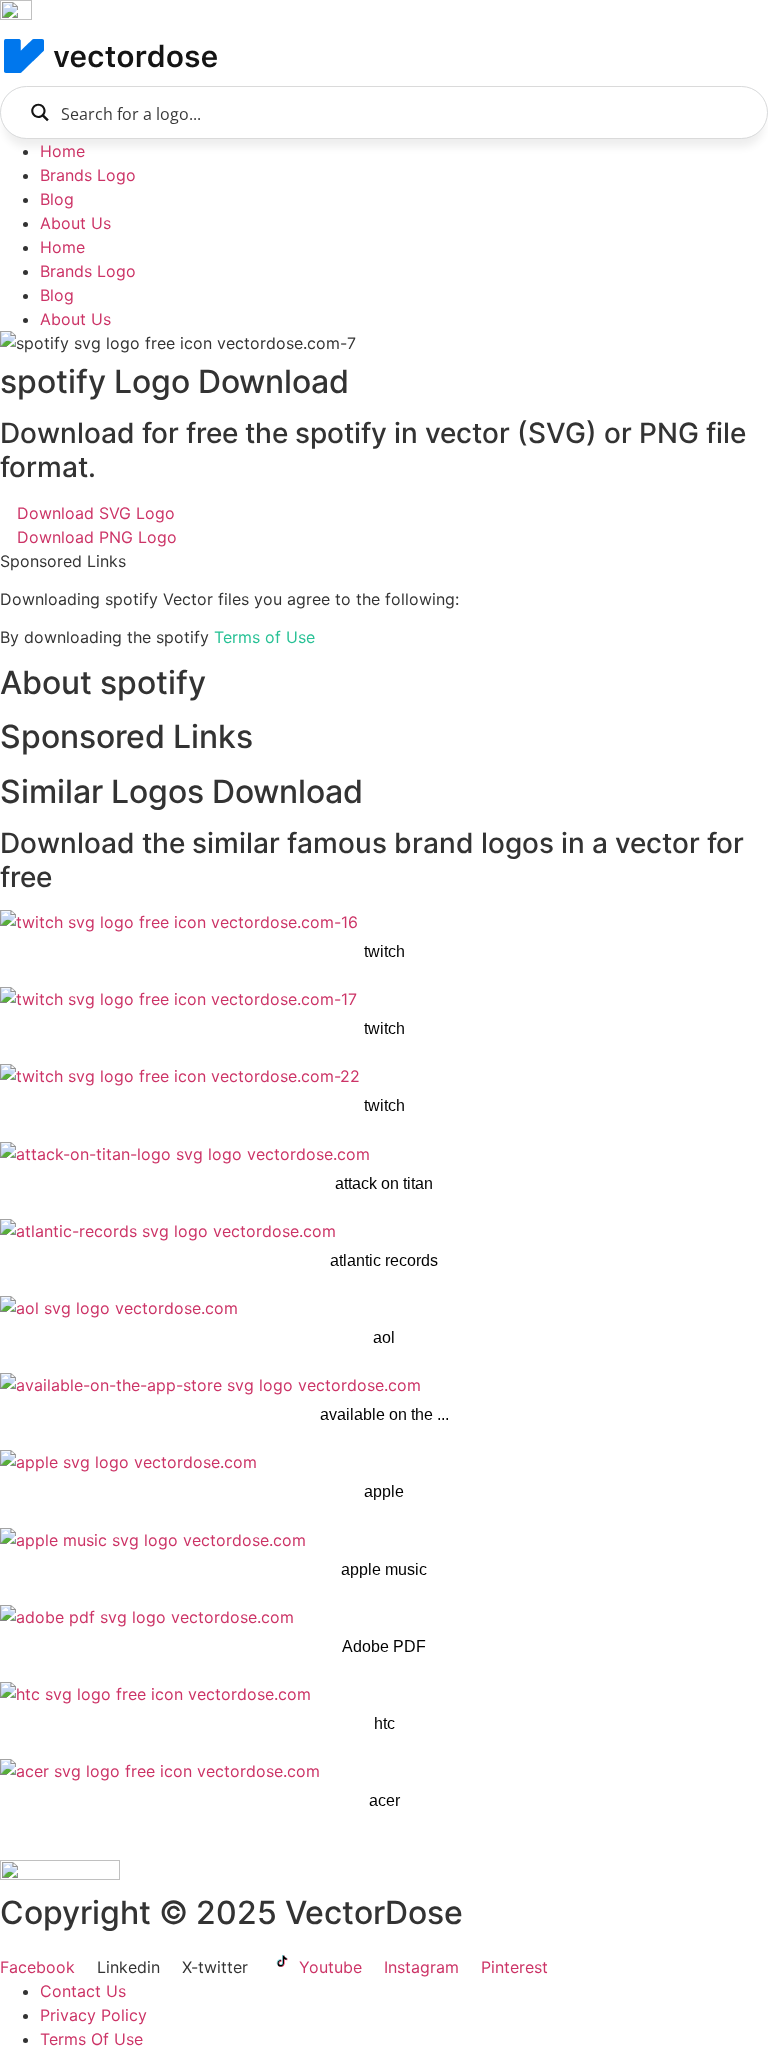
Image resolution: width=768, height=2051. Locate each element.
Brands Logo (88, 175)
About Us (75, 223)
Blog (57, 199)
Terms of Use (264, 637)
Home (62, 151)
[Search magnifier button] (39, 112)
